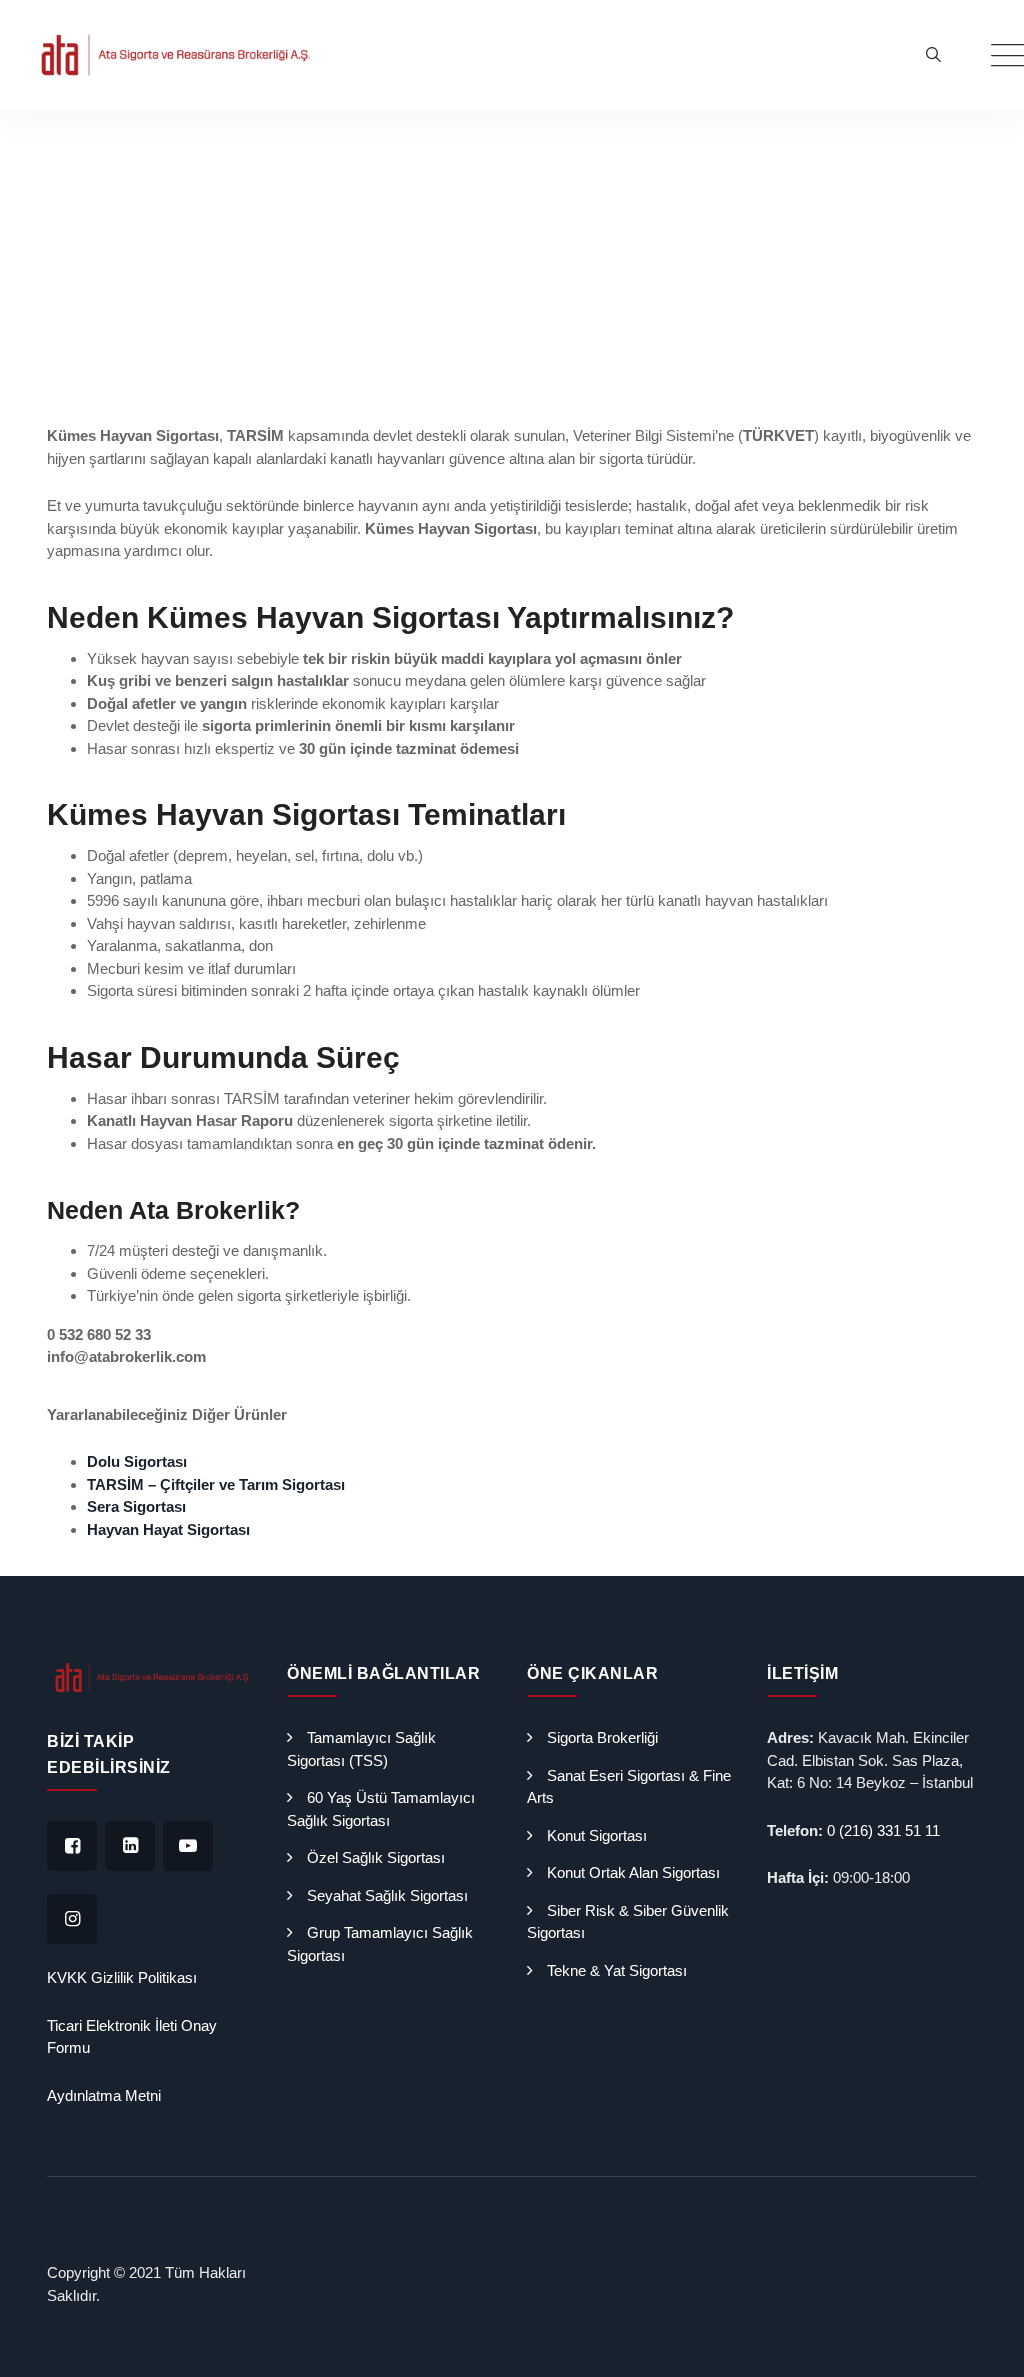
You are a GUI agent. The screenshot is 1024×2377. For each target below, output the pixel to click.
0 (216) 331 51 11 (883, 1830)
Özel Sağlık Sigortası (376, 1857)
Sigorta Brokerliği (602, 1737)
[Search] (933, 54)
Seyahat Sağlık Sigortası (387, 1895)
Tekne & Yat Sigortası (617, 1970)
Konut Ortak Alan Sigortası (633, 1872)
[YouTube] (188, 1846)
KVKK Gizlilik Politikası (122, 1977)
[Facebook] (72, 1846)
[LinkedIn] (130, 1846)
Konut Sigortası (597, 1835)
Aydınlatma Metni (104, 2095)
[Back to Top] (981, 2344)
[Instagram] (72, 1919)
